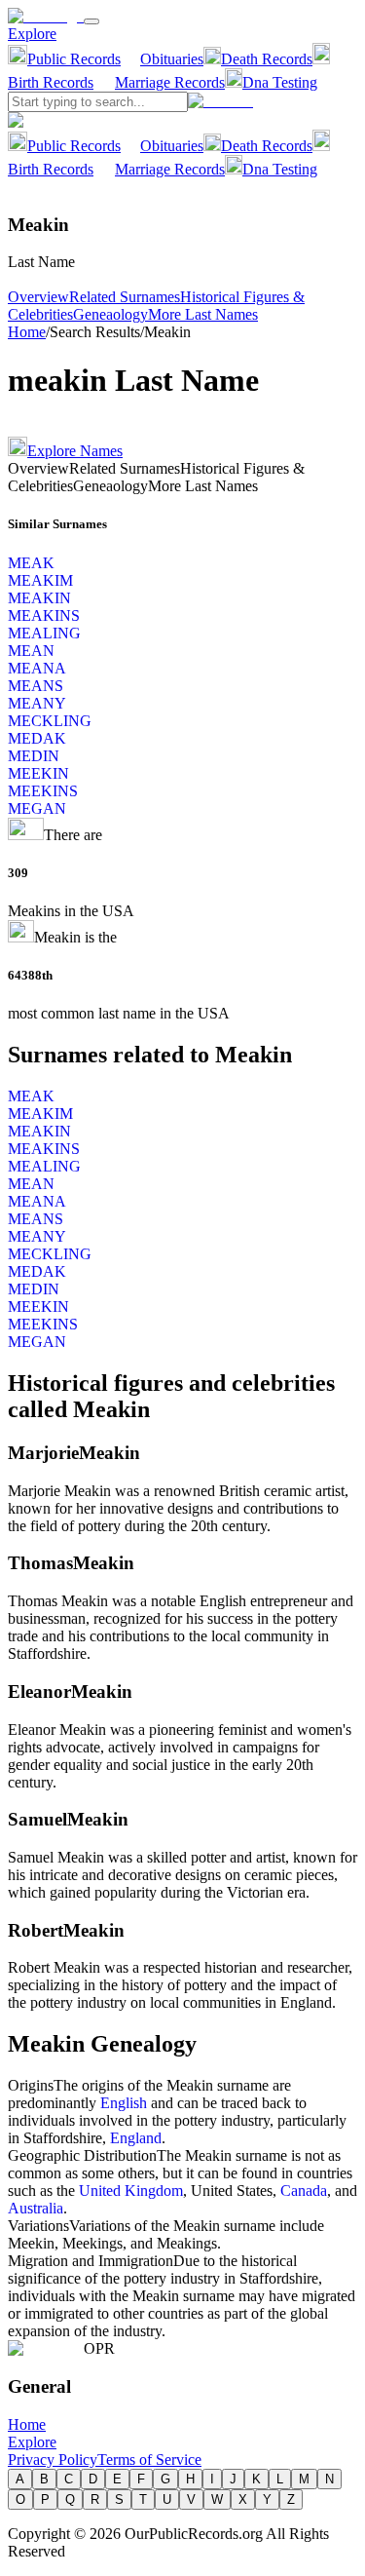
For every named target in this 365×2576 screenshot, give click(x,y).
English (124, 2103)
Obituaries (172, 59)
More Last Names (203, 314)
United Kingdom (131, 2191)
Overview (38, 297)
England (136, 2138)
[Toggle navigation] (91, 21)
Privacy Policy (53, 2460)
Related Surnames (125, 297)
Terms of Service (149, 2460)
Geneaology (110, 314)
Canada (304, 2191)
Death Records (267, 59)
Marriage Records (170, 82)
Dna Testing (280, 82)
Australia (36, 2208)
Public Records (74, 59)
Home (27, 332)
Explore (32, 34)
